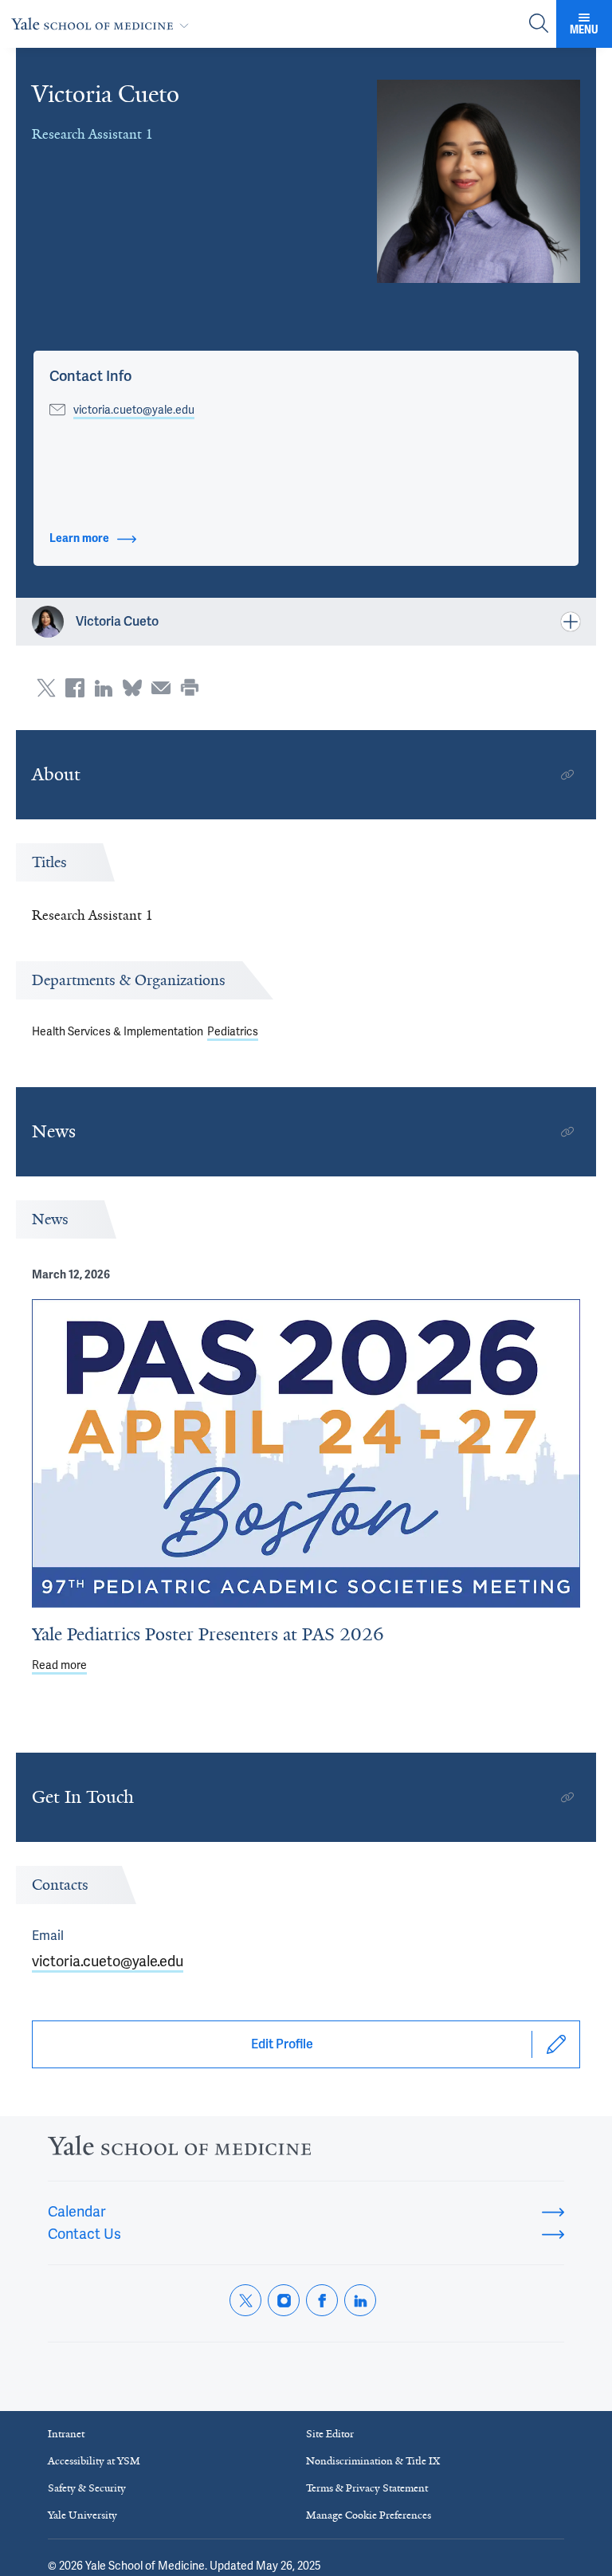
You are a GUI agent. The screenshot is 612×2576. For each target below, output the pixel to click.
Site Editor (330, 2434)
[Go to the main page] (103, 24)
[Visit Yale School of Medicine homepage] (179, 2150)
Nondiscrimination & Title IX (373, 2461)
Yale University (82, 2515)
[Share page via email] (161, 688)
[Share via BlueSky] (132, 688)
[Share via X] (46, 688)
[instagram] (284, 2300)
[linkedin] (360, 2300)
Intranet (66, 2434)
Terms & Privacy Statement (367, 2488)
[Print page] (190, 688)
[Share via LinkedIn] (104, 688)
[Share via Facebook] (75, 688)
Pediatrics (233, 1031)
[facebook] (322, 2300)
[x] (245, 2300)
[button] (90, 376)
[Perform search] (539, 24)
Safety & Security (87, 2488)
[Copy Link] (567, 775)
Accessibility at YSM (94, 2461)
